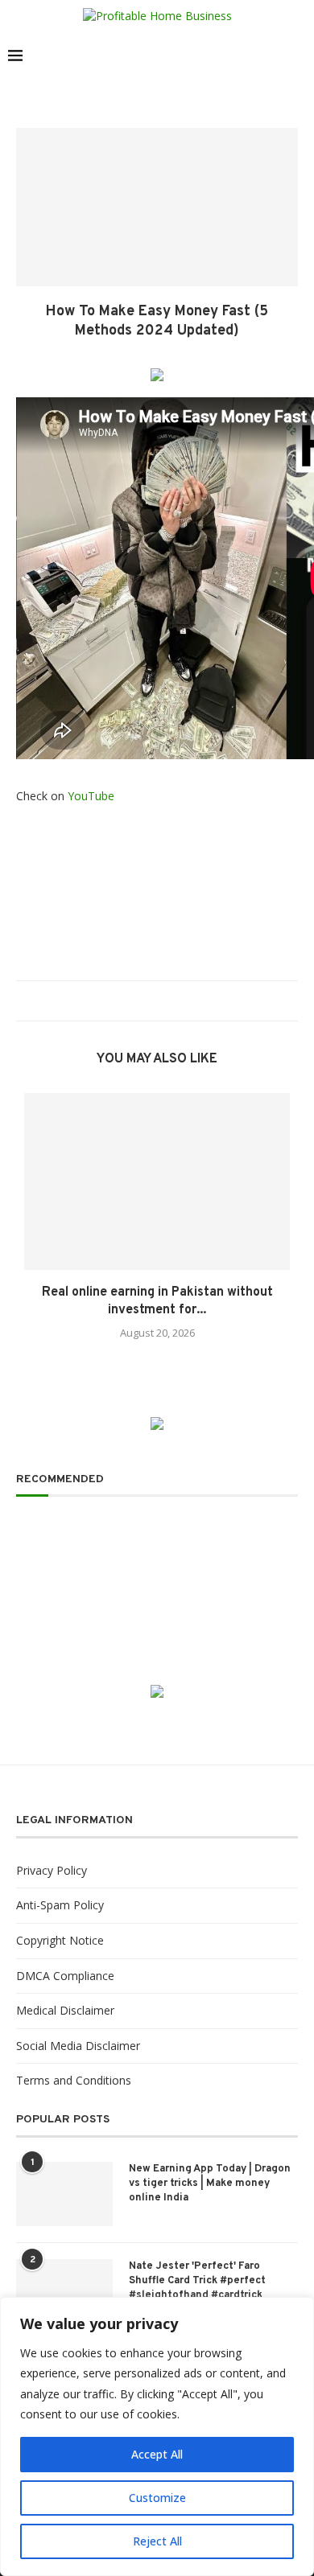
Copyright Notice (60, 1940)
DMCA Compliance (65, 1976)
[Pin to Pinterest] (161, 1001)
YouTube (91, 796)
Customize (157, 2498)
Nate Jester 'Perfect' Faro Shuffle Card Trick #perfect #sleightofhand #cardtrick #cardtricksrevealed (197, 2288)
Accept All (157, 2454)
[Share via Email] (177, 1001)
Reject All (157, 2541)
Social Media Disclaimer (78, 2046)
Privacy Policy (52, 1870)
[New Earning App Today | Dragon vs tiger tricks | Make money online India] (64, 2194)
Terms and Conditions (74, 2080)
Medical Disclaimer (65, 2010)
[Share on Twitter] (146, 1001)
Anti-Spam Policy (60, 1905)
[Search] (298, 55)
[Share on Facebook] (131, 1001)
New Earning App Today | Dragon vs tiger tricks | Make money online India (210, 2184)
